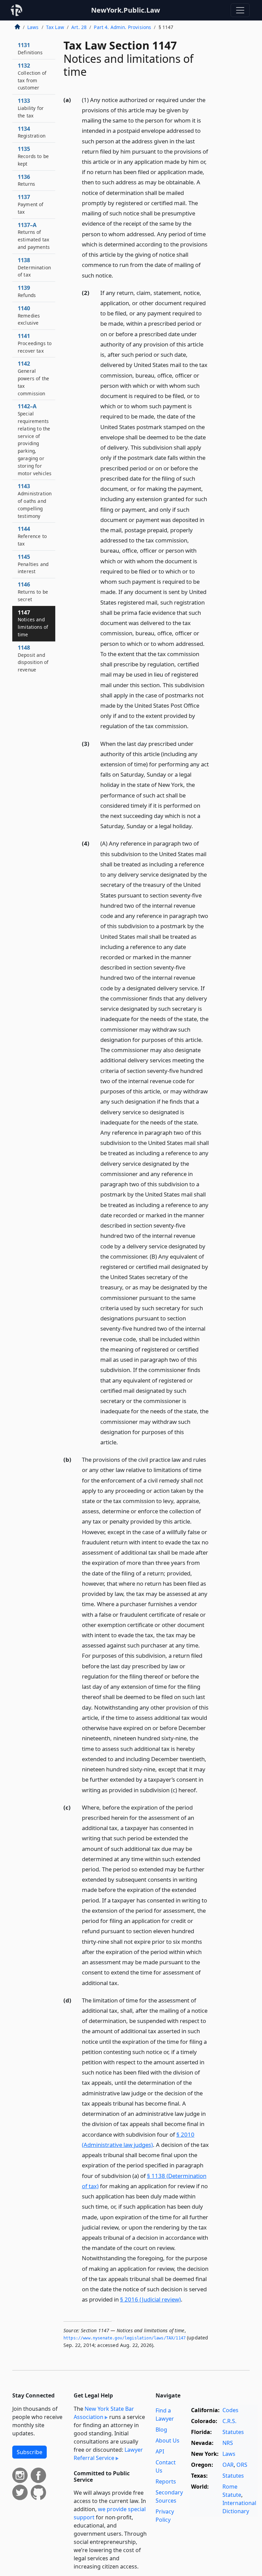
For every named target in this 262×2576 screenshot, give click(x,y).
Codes (230, 2410)
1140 (29, 315)
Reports (166, 2481)
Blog (161, 2430)
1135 (33, 156)
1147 (33, 623)
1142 (33, 378)
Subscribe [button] (30, 2452)
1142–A (35, 439)
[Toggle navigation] (240, 10)
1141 (35, 343)
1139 (27, 291)
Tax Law (55, 27)
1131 (30, 48)
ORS (242, 2465)
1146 (33, 592)
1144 (32, 536)
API (160, 2451)
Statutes (233, 2432)
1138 (34, 267)
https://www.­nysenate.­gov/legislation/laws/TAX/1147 (125, 2338)
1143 (35, 501)
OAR (228, 2465)
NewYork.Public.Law (126, 10)
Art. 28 (79, 27)
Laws (33, 27)
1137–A (34, 236)
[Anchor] (117, 275)
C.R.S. (229, 2421)
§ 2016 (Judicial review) (150, 2299)
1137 (31, 204)
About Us (168, 2440)
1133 (31, 108)
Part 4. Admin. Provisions (122, 27)
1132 (32, 76)
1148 (33, 658)
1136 (26, 180)
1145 (33, 564)
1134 (32, 132)
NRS (228, 2443)
